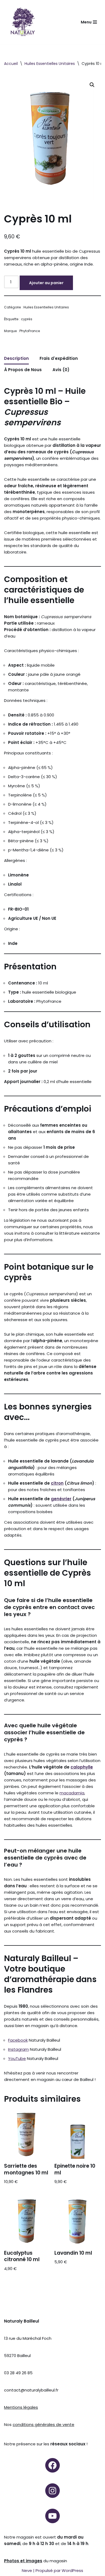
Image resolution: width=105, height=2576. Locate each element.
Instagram (18, 2049)
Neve (27, 2570)
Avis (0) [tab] (61, 370)
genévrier (61, 1499)
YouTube (17, 2058)
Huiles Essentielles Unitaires (50, 64)
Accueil (11, 64)
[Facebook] (52, 2465)
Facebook (18, 2040)
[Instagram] (52, 2491)
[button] (92, 85)
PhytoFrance (30, 331)
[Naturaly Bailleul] (23, 22)
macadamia (72, 1793)
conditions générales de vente (43, 2424)
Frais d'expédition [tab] (59, 358)
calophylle (82, 1767)
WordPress (72, 2570)
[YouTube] (52, 2516)
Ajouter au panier (46, 283)
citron (57, 1483)
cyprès (27, 319)
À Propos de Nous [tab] (23, 370)
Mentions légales (21, 2407)
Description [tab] (16, 358)
